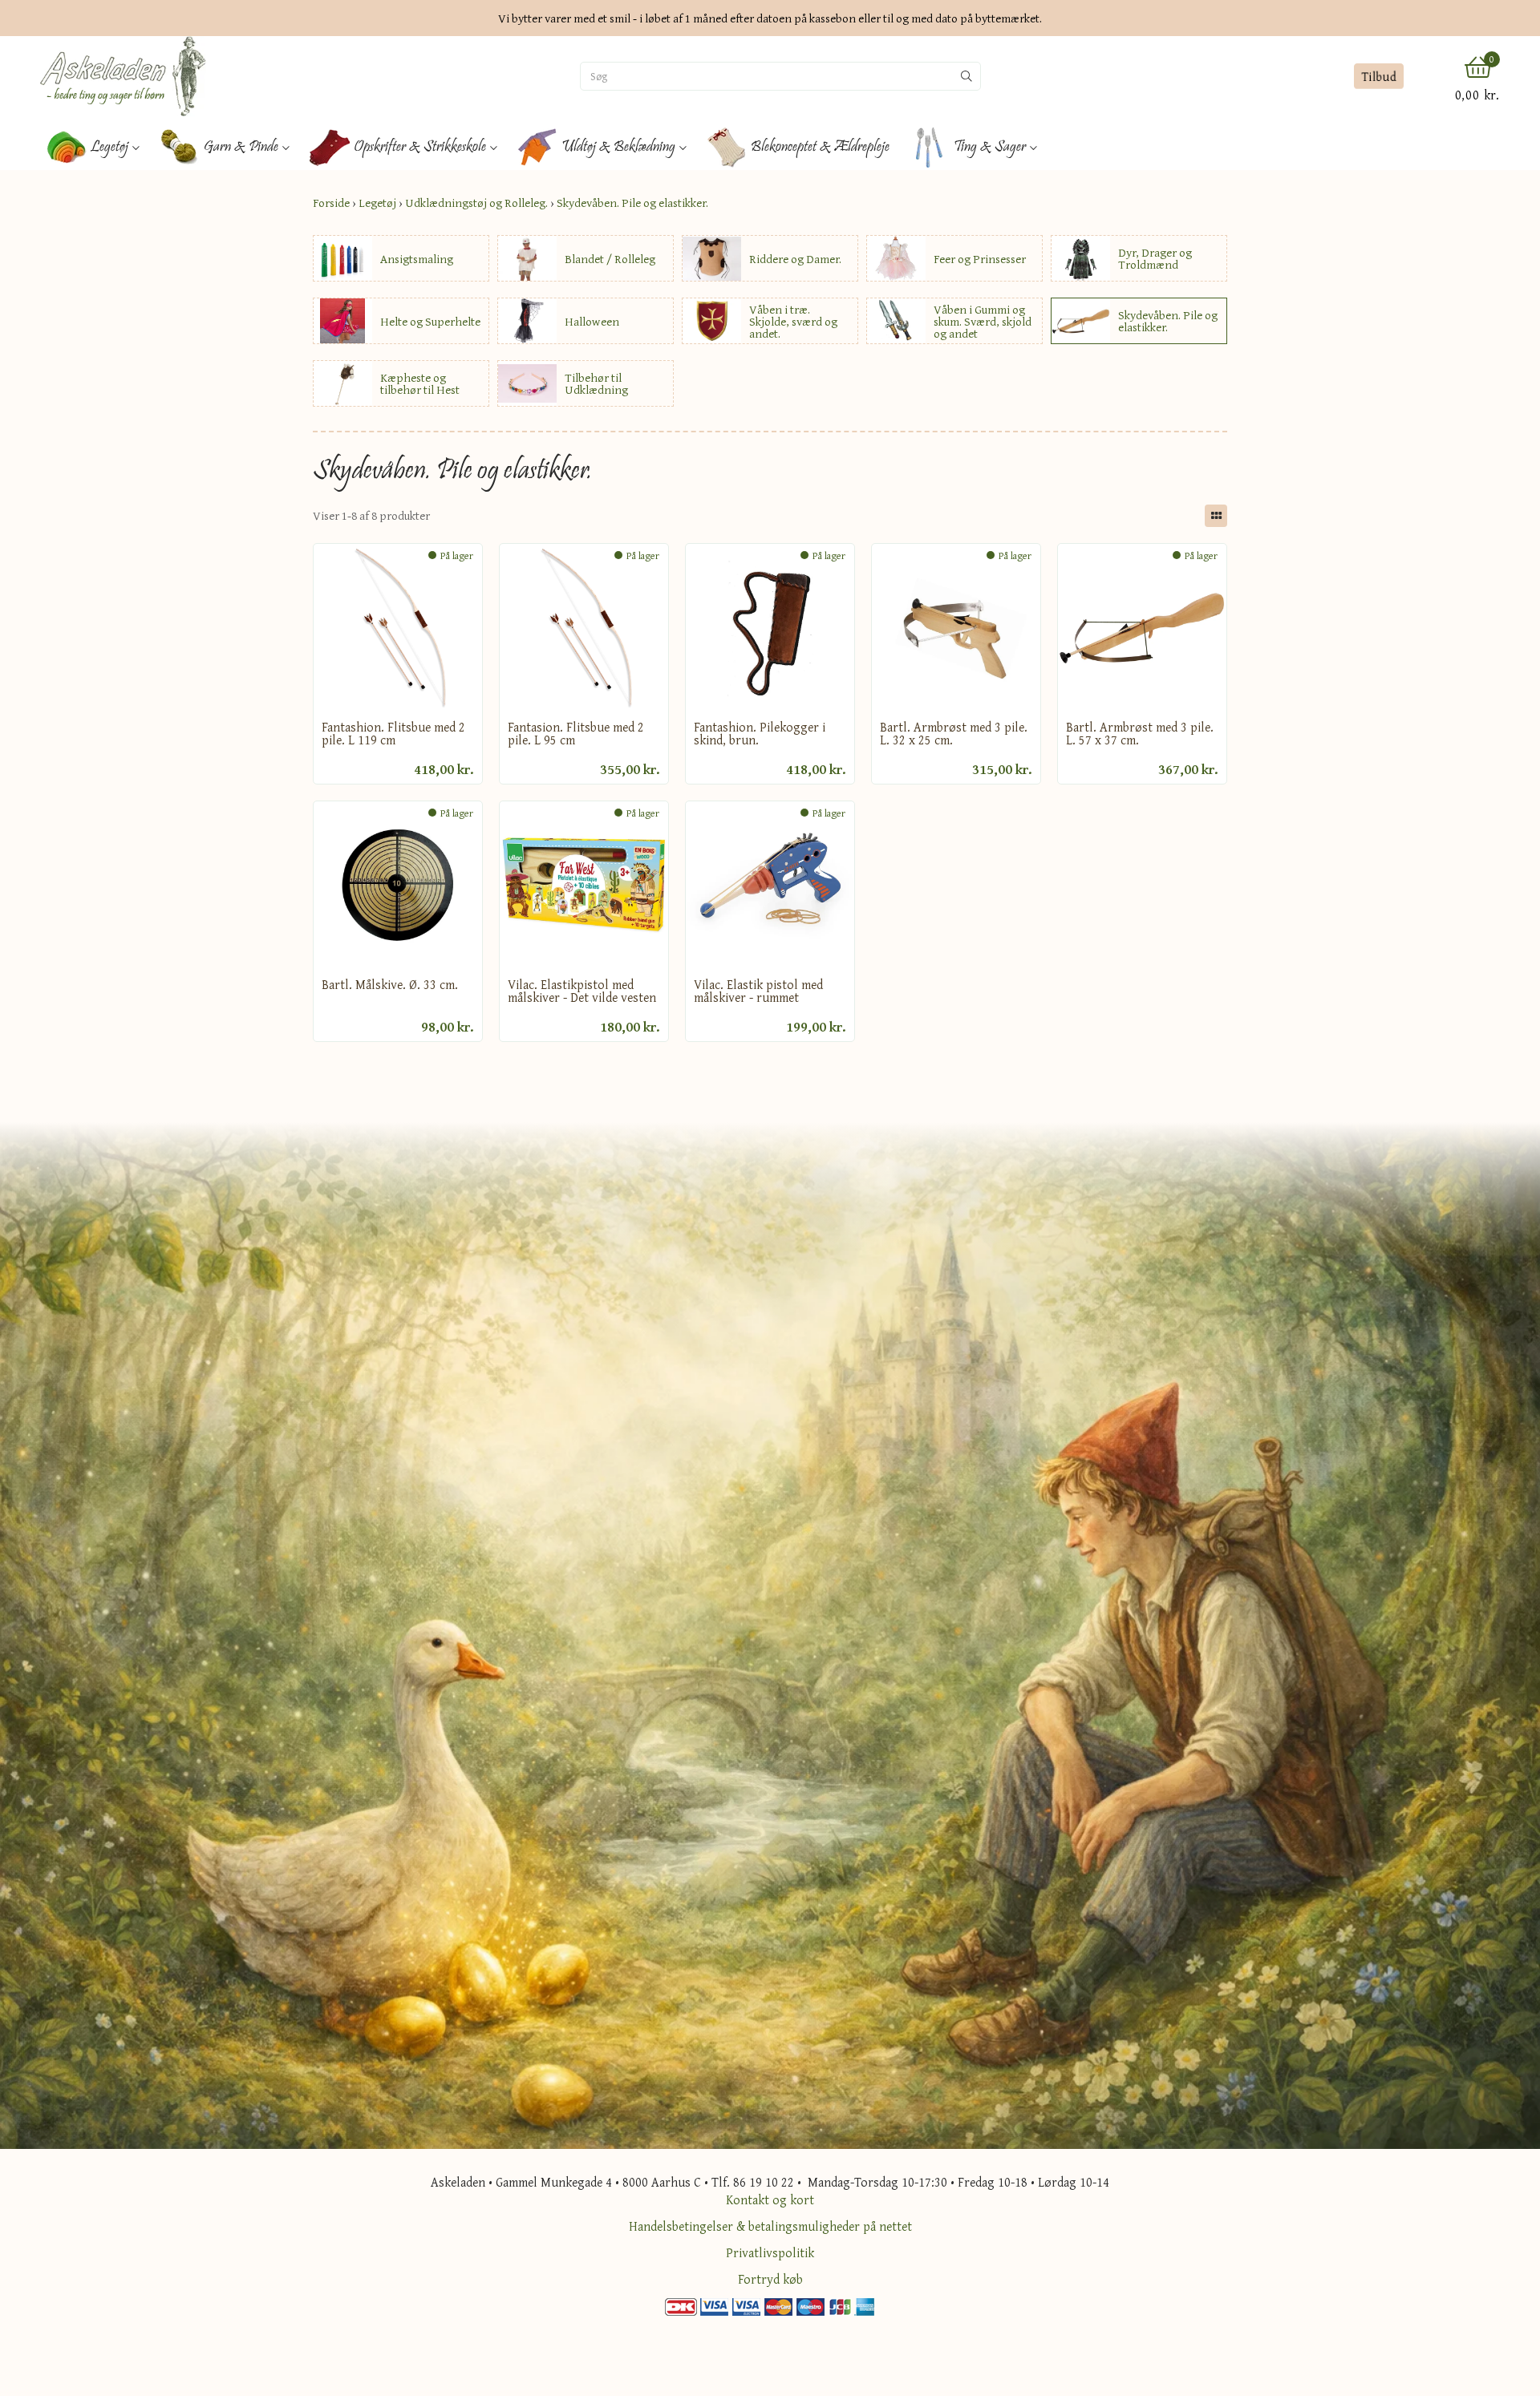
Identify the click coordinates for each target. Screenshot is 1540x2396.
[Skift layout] (1216, 516)
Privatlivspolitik (770, 2252)
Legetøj (377, 203)
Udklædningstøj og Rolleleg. (476, 203)
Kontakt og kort (770, 2199)
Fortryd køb (770, 2279)
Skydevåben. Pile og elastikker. (632, 203)
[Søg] (967, 76)
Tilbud (1379, 76)
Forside (331, 203)
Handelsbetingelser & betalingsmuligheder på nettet (770, 2226)
